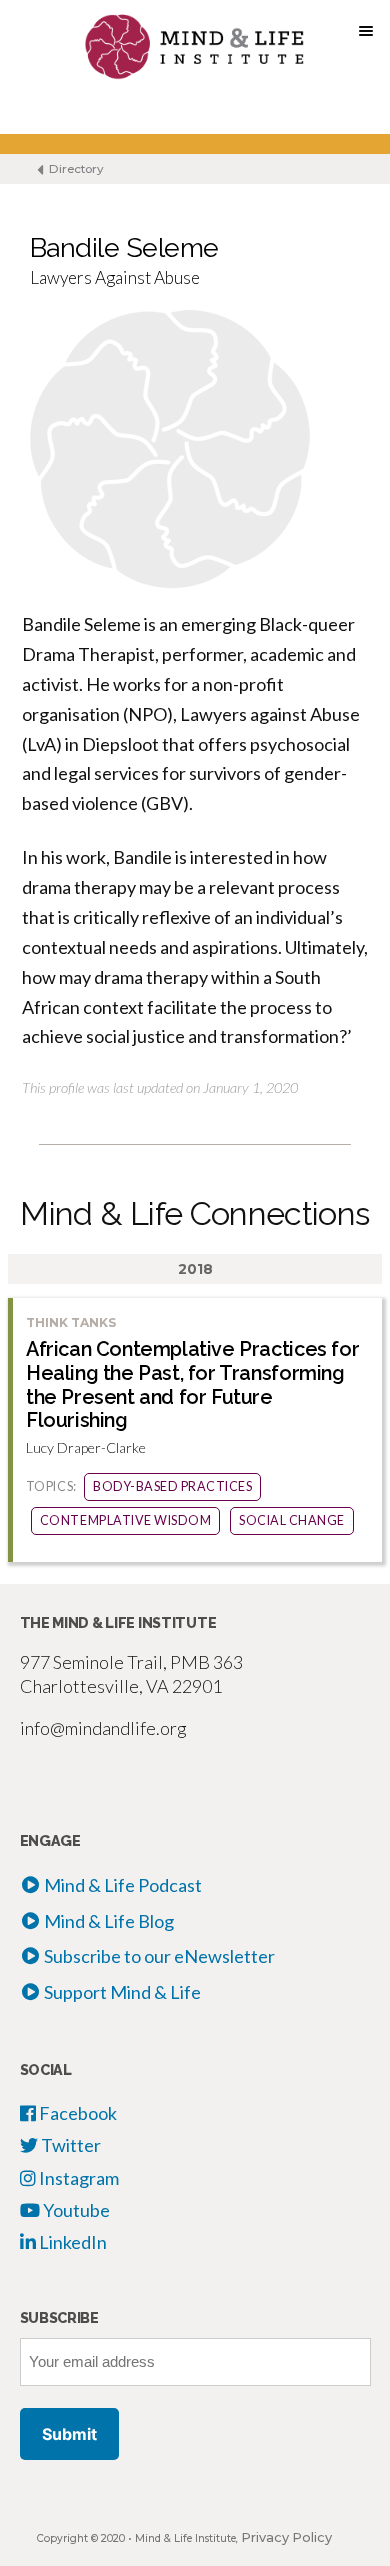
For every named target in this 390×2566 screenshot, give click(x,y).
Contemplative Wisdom (125, 1520)
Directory (75, 169)
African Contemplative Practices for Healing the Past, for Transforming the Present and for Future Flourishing (192, 1384)
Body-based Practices (172, 1486)
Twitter (69, 2145)
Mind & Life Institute (185, 2538)
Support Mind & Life (122, 1992)
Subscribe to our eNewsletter (159, 1956)
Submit (69, 2434)
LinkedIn (71, 2242)
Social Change (292, 1520)
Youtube (75, 2210)
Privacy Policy (286, 2537)
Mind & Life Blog (109, 1921)
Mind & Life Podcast (123, 1885)
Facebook (76, 2113)
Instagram (77, 2178)
